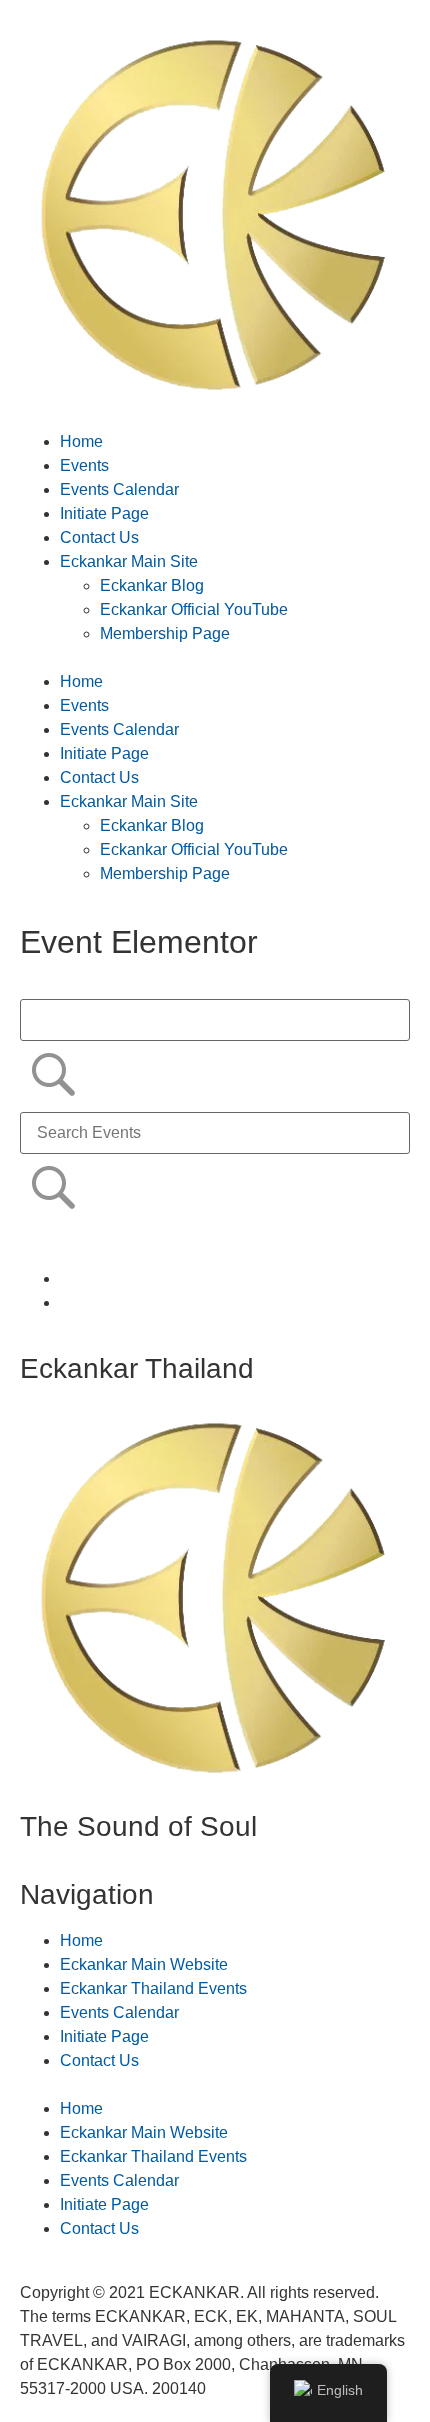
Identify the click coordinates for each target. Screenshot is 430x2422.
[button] (215, 658)
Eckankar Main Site (129, 561)
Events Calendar (119, 489)
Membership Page (165, 633)
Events (84, 465)
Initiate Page (104, 513)
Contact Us (99, 537)
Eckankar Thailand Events (153, 1988)
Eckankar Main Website (144, 1964)
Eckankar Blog (152, 585)
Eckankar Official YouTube (194, 609)
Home (81, 441)
